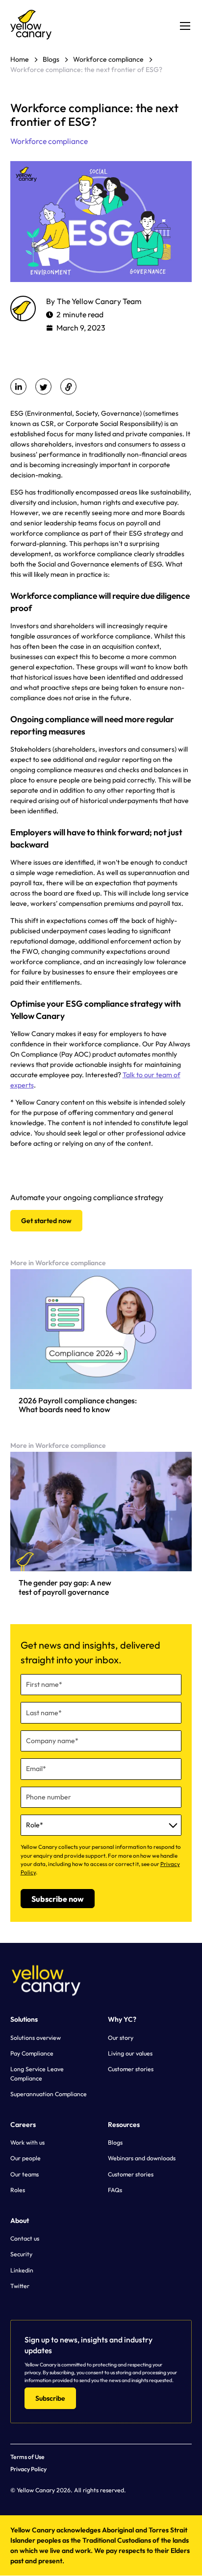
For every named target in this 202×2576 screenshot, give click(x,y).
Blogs (115, 2142)
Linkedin (22, 2270)
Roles (18, 2190)
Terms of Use (27, 2457)
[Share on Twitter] (44, 387)
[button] (183, 26)
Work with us (27, 2142)
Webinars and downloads (142, 2158)
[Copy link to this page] (69, 387)
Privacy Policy (28, 2469)
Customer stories (131, 2069)
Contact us (25, 2238)
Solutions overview (36, 2038)
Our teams (25, 2174)
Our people (25, 2158)
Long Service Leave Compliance (37, 2073)
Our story (121, 2038)
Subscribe (50, 2398)
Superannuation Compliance (49, 2094)
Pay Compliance (32, 2053)
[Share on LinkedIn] (19, 387)
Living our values (130, 2053)
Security (21, 2254)
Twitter (20, 2286)
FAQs (115, 2190)
